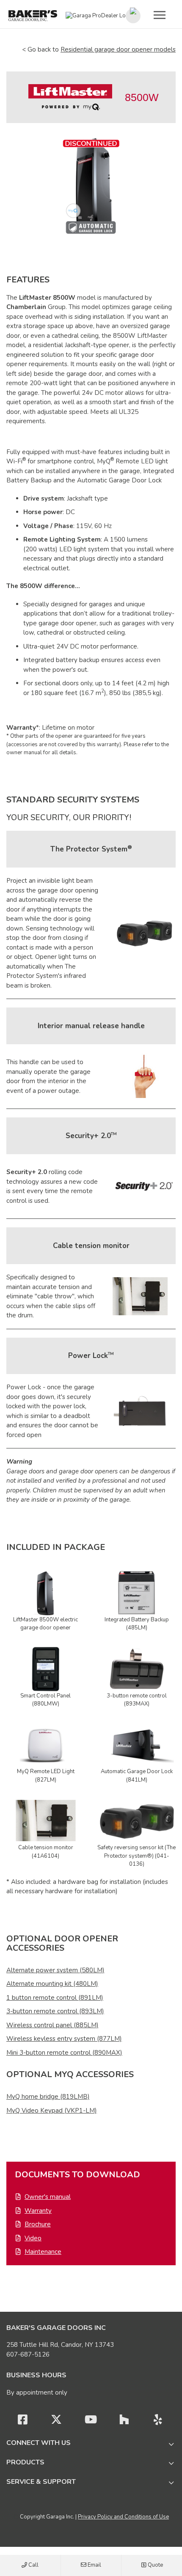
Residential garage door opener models (118, 49)
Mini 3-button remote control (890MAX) (64, 2053)
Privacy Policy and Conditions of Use (123, 2517)
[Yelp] (158, 2422)
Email (94, 2565)
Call (33, 2565)
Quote (155, 2565)
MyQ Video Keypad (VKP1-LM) (52, 2111)
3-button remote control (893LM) (55, 2011)
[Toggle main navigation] (160, 15)
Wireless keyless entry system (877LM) (64, 2039)
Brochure (38, 2224)
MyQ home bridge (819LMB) (48, 2097)
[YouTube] (90, 2422)
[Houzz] (124, 2422)
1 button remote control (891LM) (55, 1998)
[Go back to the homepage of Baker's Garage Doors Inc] (33, 16)
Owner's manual (48, 2197)
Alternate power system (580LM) (55, 1970)
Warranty (38, 2211)
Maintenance (43, 2252)
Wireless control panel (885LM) (52, 2025)
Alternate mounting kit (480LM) (52, 1984)
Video (33, 2238)
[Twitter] (56, 2422)
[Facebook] (22, 2422)
